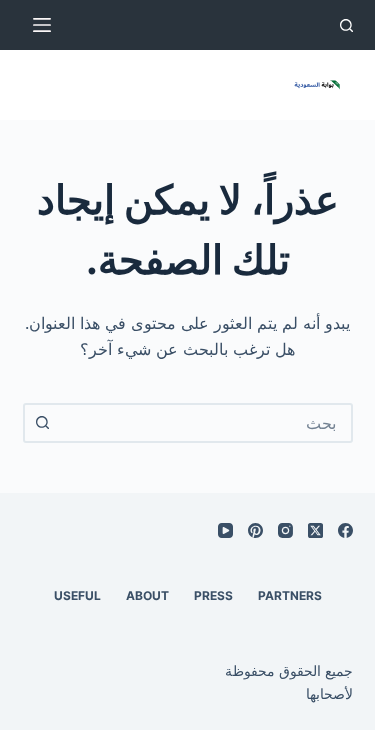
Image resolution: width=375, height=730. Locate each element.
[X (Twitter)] (315, 530)
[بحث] (346, 25)
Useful (77, 595)
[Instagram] (285, 530)
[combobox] (206, 423)
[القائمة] (42, 25)
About (147, 595)
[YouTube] (225, 530)
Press (213, 595)
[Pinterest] (255, 530)
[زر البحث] (43, 423)
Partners (290, 595)
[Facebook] (345, 530)
